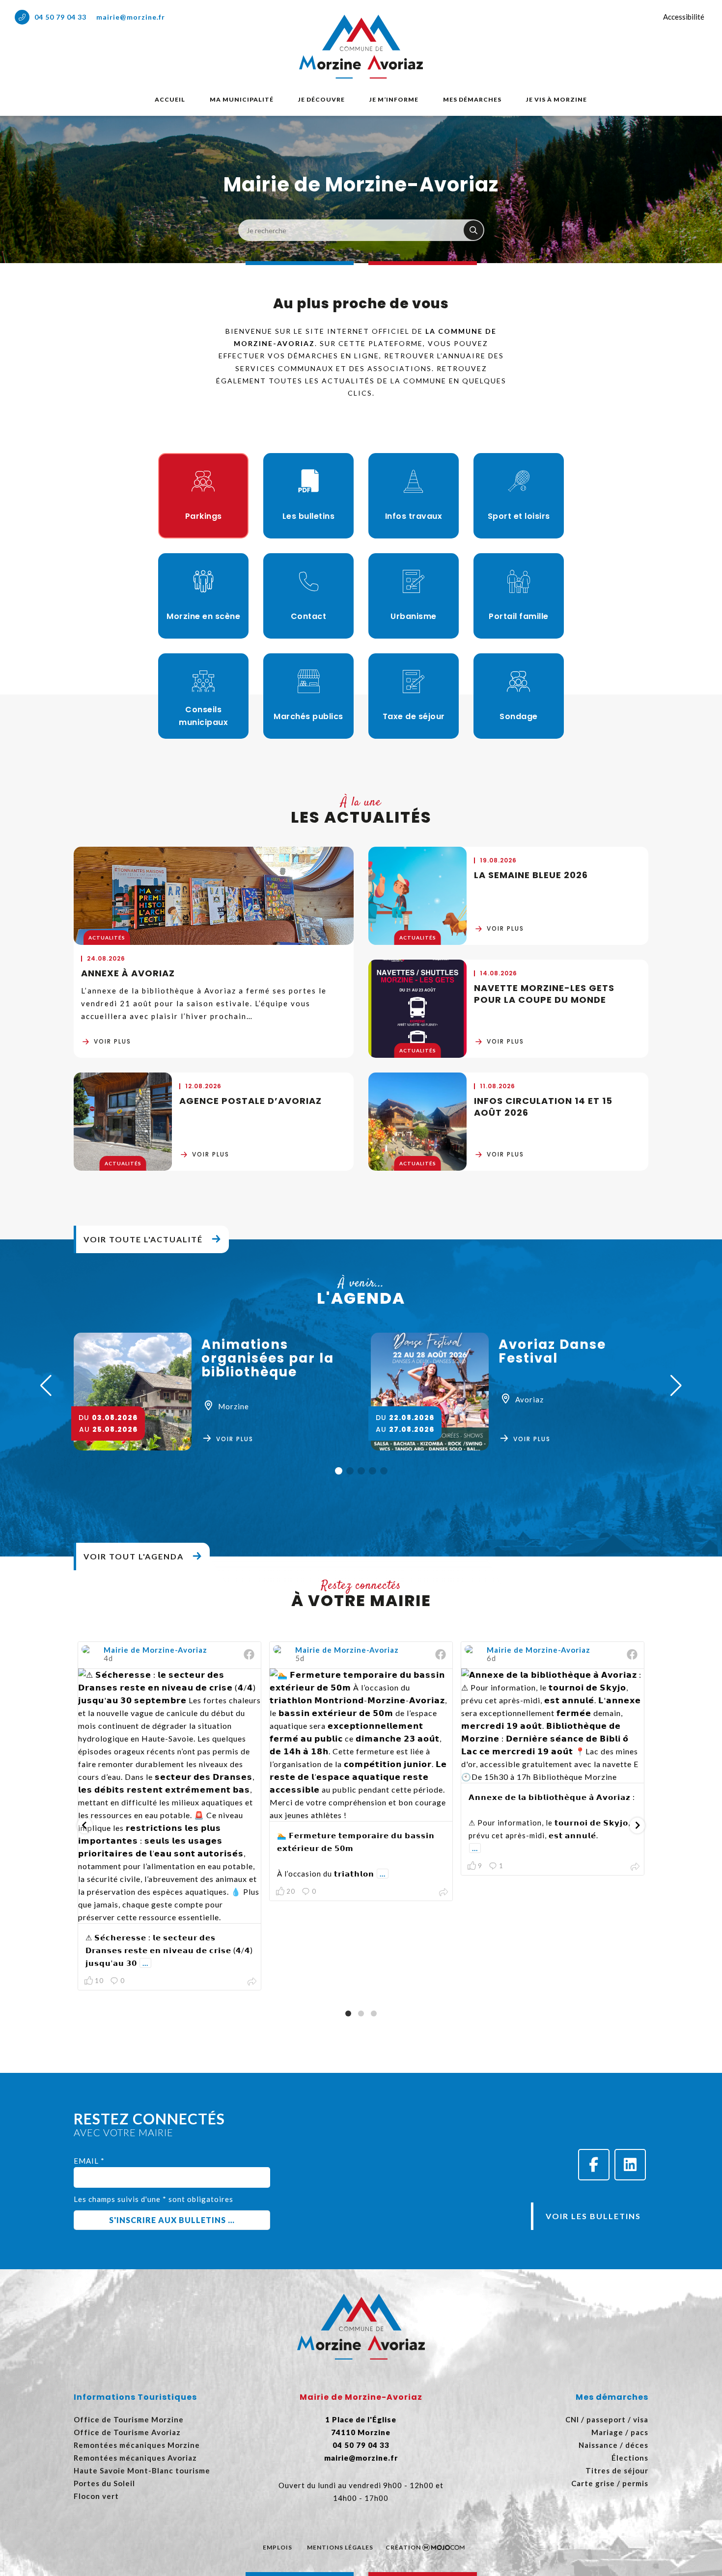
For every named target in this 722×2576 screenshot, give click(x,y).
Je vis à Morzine (556, 99)
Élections (630, 2458)
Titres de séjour (617, 2470)
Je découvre (321, 99)
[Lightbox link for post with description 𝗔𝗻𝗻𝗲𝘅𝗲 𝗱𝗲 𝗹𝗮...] (553, 1726)
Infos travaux (414, 516)
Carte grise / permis (610, 2483)
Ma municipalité (242, 99)
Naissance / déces (613, 2445)
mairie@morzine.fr (131, 17)
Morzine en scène (203, 616)
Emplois (278, 2547)
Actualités (107, 938)
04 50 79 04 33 (60, 17)
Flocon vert (96, 2496)
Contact (309, 616)
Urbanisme (414, 616)
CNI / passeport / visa (607, 2419)
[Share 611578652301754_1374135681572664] (444, 1893)
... (145, 1963)
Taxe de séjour (414, 716)
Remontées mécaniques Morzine (137, 2445)
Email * (89, 2161)
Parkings (204, 516)
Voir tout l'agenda (134, 1556)
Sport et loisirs (519, 516)
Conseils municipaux (203, 716)
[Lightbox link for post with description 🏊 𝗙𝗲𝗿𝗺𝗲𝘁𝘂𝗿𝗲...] (361, 1745)
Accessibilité (684, 17)
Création (403, 2547)
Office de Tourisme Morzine (129, 2419)
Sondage (519, 716)
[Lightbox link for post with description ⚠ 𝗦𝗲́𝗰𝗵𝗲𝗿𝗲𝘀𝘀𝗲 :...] (169, 1796)
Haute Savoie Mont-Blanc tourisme (142, 2470)
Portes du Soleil (104, 2483)
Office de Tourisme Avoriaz (127, 2432)
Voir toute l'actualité (143, 1239)
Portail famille (519, 616)
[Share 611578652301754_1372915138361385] (635, 1867)
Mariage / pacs (620, 2432)
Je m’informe (394, 99)
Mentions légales (340, 2547)
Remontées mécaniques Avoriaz (135, 2458)
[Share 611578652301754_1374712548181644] (252, 1982)
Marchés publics (308, 716)
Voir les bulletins (593, 2216)
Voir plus (112, 1041)
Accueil (170, 99)
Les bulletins (309, 516)
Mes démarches (472, 99)
